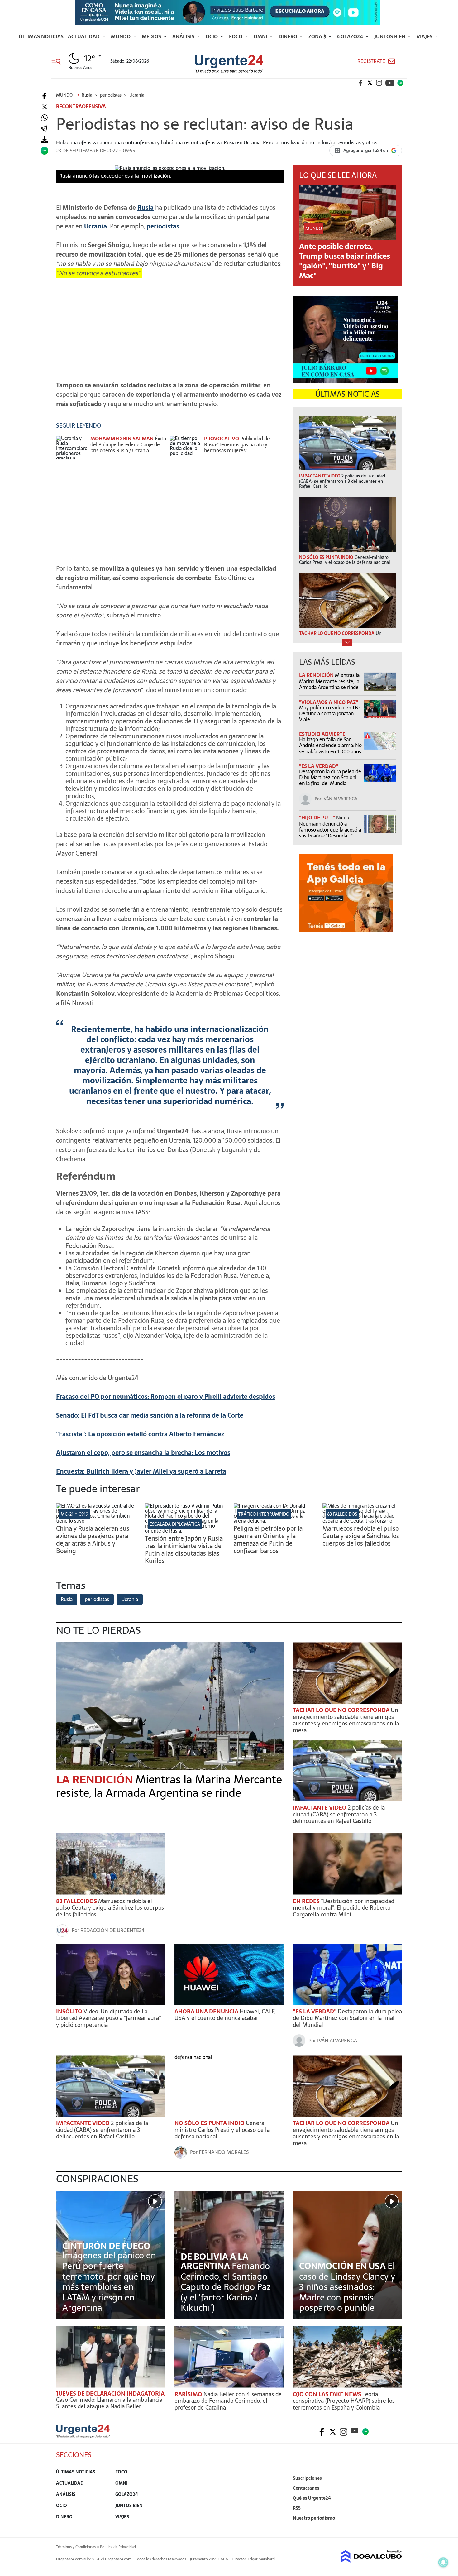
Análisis (184, 36)
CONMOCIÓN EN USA (343, 2266)
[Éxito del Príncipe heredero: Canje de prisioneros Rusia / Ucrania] (72, 447)
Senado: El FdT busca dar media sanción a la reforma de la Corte (150, 1415)
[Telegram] (44, 129)
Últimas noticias (41, 36)
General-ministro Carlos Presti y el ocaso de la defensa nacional (222, 2130)
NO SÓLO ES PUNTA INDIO (210, 2123)
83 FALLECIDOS (342, 1514)
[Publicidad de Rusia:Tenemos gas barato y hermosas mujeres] (185, 447)
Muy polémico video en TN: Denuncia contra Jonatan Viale (329, 713)
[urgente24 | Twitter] (370, 83)
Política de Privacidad (118, 2547)
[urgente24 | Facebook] (360, 83)
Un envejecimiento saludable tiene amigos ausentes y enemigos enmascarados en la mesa (346, 1720)
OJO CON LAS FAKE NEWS (328, 2394)
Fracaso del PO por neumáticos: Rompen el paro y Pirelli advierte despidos (166, 1397)
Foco (236, 36)
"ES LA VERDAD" (319, 766)
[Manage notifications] (443, 2562)
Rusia (146, 208)
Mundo (121, 36)
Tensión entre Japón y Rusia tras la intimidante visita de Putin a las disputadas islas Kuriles (184, 1550)
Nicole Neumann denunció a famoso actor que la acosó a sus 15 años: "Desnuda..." (330, 827)
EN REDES (307, 1901)
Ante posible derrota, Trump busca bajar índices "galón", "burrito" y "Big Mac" (345, 261)
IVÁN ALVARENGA (340, 799)
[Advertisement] (170, 326)
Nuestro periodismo (314, 2518)
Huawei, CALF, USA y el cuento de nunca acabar (225, 2015)
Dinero (289, 36)
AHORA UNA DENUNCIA (207, 2011)
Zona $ (318, 36)
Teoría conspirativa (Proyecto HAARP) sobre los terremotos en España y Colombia (344, 2401)
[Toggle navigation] (58, 61)
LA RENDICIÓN (317, 675)
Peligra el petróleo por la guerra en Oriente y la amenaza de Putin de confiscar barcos (268, 1540)
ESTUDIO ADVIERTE (322, 734)
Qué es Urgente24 (312, 2498)
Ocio (212, 36)
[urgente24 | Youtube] (390, 83)
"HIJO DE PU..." (318, 818)
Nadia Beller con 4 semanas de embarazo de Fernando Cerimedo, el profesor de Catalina (228, 2401)
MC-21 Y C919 (74, 1514)
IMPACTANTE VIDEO (320, 1808)
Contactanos (306, 2488)
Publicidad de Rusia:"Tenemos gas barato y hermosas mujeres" (237, 444)
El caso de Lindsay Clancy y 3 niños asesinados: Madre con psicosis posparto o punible (347, 2287)
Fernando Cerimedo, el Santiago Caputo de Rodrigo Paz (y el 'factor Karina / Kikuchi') (226, 2287)
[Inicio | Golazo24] (400, 83)
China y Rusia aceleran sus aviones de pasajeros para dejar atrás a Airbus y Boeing (93, 1540)
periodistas (163, 226)
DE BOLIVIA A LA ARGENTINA (215, 2261)
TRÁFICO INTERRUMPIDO (264, 1514)
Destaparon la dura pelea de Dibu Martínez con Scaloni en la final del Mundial (330, 777)
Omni (261, 36)
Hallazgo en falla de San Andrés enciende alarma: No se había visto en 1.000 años (330, 745)
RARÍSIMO (189, 2394)
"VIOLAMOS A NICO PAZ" (329, 702)
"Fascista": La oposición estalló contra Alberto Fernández (140, 1434)
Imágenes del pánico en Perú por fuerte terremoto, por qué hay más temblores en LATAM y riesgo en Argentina (109, 2281)
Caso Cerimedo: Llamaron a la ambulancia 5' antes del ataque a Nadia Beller (109, 2403)
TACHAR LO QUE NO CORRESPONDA (342, 1710)
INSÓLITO (70, 2011)
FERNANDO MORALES (224, 2152)
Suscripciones (307, 2478)
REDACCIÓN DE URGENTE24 (112, 1930)
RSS (297, 2508)
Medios (152, 36)
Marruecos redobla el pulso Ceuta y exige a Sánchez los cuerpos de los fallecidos (361, 1536)
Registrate (371, 61)
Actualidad (84, 36)
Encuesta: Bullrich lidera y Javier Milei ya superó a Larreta (141, 1471)
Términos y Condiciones (76, 2547)
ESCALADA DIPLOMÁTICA (175, 1524)
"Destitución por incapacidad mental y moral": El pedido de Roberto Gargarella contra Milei (343, 1908)
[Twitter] (44, 107)
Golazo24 (351, 36)
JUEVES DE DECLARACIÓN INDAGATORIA (110, 2394)
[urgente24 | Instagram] (379, 83)
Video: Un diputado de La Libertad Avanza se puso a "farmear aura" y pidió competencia (109, 2018)
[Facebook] (44, 96)
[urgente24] (83, 2436)
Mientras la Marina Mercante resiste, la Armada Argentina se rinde (329, 681)
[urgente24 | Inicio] (395, 2528)
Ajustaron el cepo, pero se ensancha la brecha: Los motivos (143, 1453)
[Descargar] (44, 140)
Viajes (425, 36)
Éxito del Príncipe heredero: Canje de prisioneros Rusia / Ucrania (128, 444)
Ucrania (95, 226)
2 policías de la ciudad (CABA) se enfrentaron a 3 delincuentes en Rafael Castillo (339, 1814)
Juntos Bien (390, 36)
